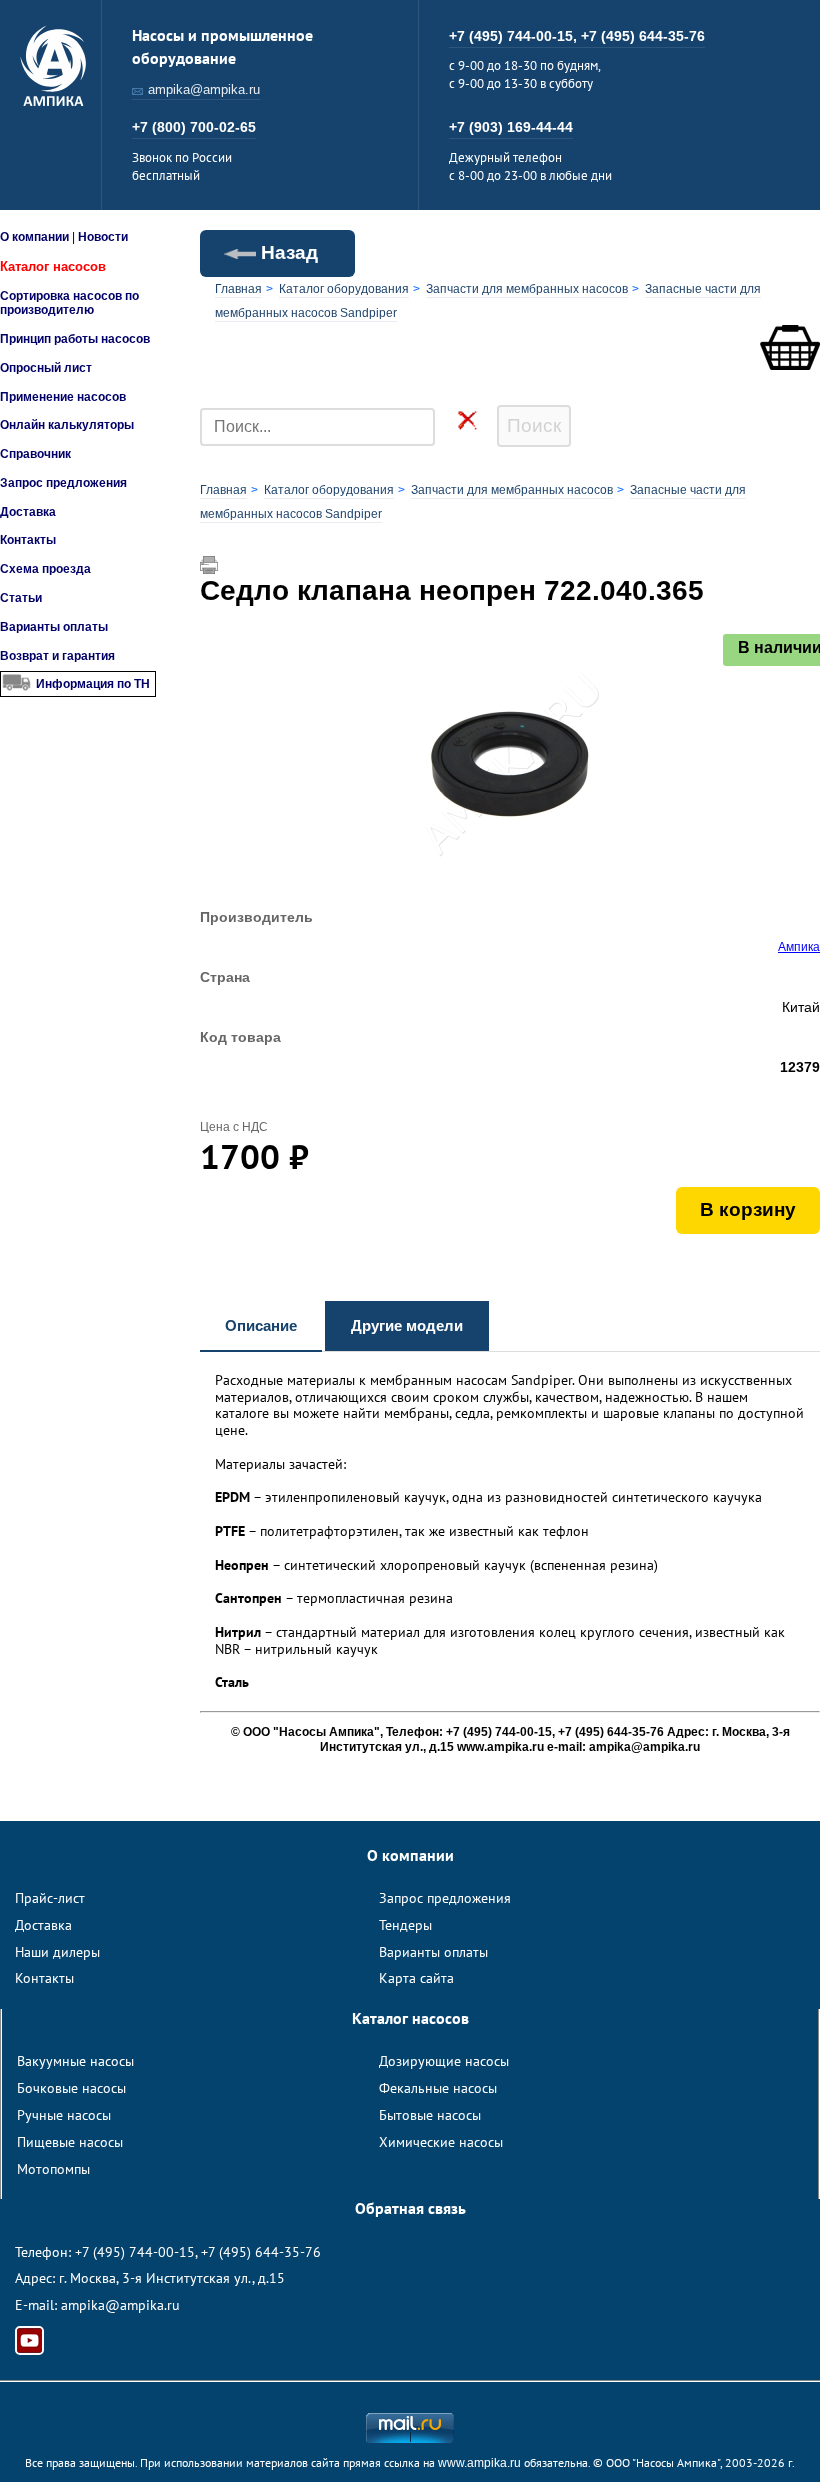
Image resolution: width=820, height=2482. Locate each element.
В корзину (748, 1209)
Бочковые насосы (71, 2088)
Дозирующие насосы (444, 2061)
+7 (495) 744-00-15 (135, 2252)
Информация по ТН (93, 684)
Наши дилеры (57, 1952)
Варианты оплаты (54, 627)
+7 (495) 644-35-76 (643, 36)
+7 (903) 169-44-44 (511, 127)
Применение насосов (63, 397)
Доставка (28, 512)
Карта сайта (416, 1978)
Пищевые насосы (70, 2142)
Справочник (35, 454)
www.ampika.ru (479, 2463)
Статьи (21, 598)
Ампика (799, 947)
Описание (261, 1325)
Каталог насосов (53, 266)
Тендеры (405, 1925)
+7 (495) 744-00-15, (515, 36)
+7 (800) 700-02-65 (194, 127)
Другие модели (407, 1325)
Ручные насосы (64, 2115)
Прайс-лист (50, 1898)
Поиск (534, 425)
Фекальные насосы (438, 2088)
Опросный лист (46, 368)
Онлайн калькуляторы (67, 425)
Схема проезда (45, 569)
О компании (34, 237)
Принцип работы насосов (75, 339)
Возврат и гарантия (57, 656)
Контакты (28, 540)
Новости (103, 237)
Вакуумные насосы (75, 2061)
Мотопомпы (53, 2169)
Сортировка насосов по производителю (69, 303)
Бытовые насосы (430, 2115)
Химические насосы (441, 2142)
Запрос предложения (63, 483)
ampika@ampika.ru (204, 89)
